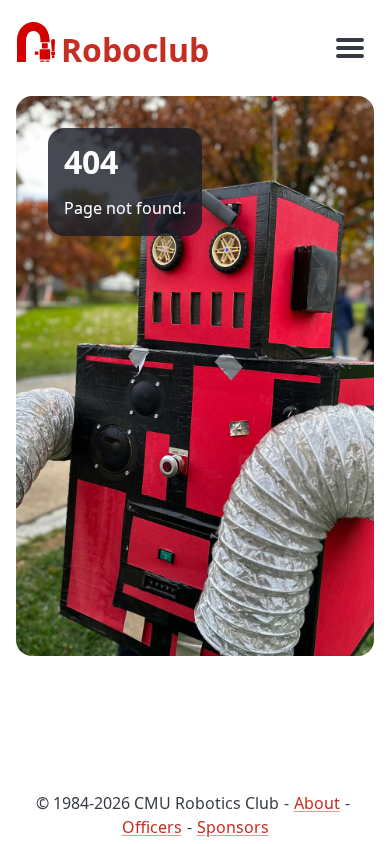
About (317, 803)
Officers (152, 827)
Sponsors (233, 827)
